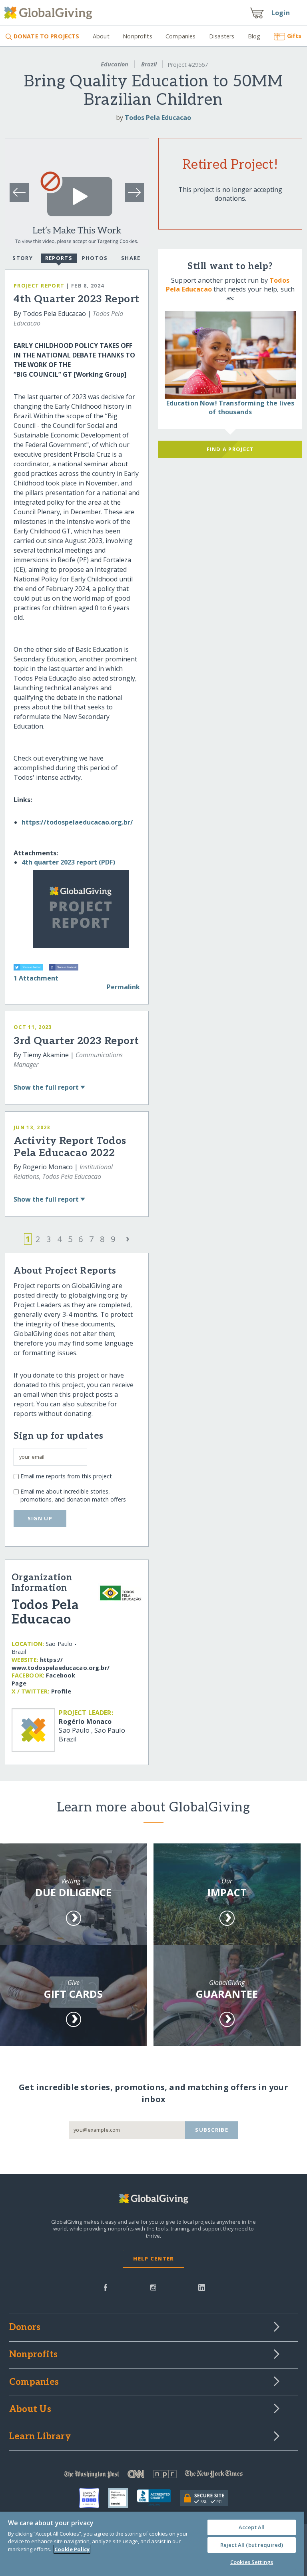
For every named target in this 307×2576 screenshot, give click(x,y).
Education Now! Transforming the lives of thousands (230, 407)
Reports (59, 258)
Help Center (153, 2258)
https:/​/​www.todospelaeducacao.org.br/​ (61, 1664)
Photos (95, 258)
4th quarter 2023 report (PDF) (68, 862)
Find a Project (230, 449)
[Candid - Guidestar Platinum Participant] (122, 2498)
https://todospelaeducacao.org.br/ (77, 822)
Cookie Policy (72, 2549)
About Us (30, 2410)
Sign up (40, 1518)
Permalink (123, 987)
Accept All (252, 2527)
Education (115, 64)
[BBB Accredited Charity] (158, 2498)
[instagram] (153, 2287)
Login (281, 13)
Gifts (294, 36)
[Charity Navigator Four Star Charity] (94, 2498)
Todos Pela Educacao (158, 118)
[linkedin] (202, 2287)
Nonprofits (137, 36)
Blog (254, 36)
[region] (152, 2544)
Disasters (222, 36)
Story (22, 258)
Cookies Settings (252, 2562)
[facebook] (106, 2287)
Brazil (149, 64)
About (101, 36)
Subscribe (212, 2130)
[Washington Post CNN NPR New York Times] (153, 2476)
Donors (25, 2328)
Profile (61, 1691)
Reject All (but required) (252, 2545)
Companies (180, 36)
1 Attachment (36, 978)
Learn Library (40, 2437)
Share (131, 258)
